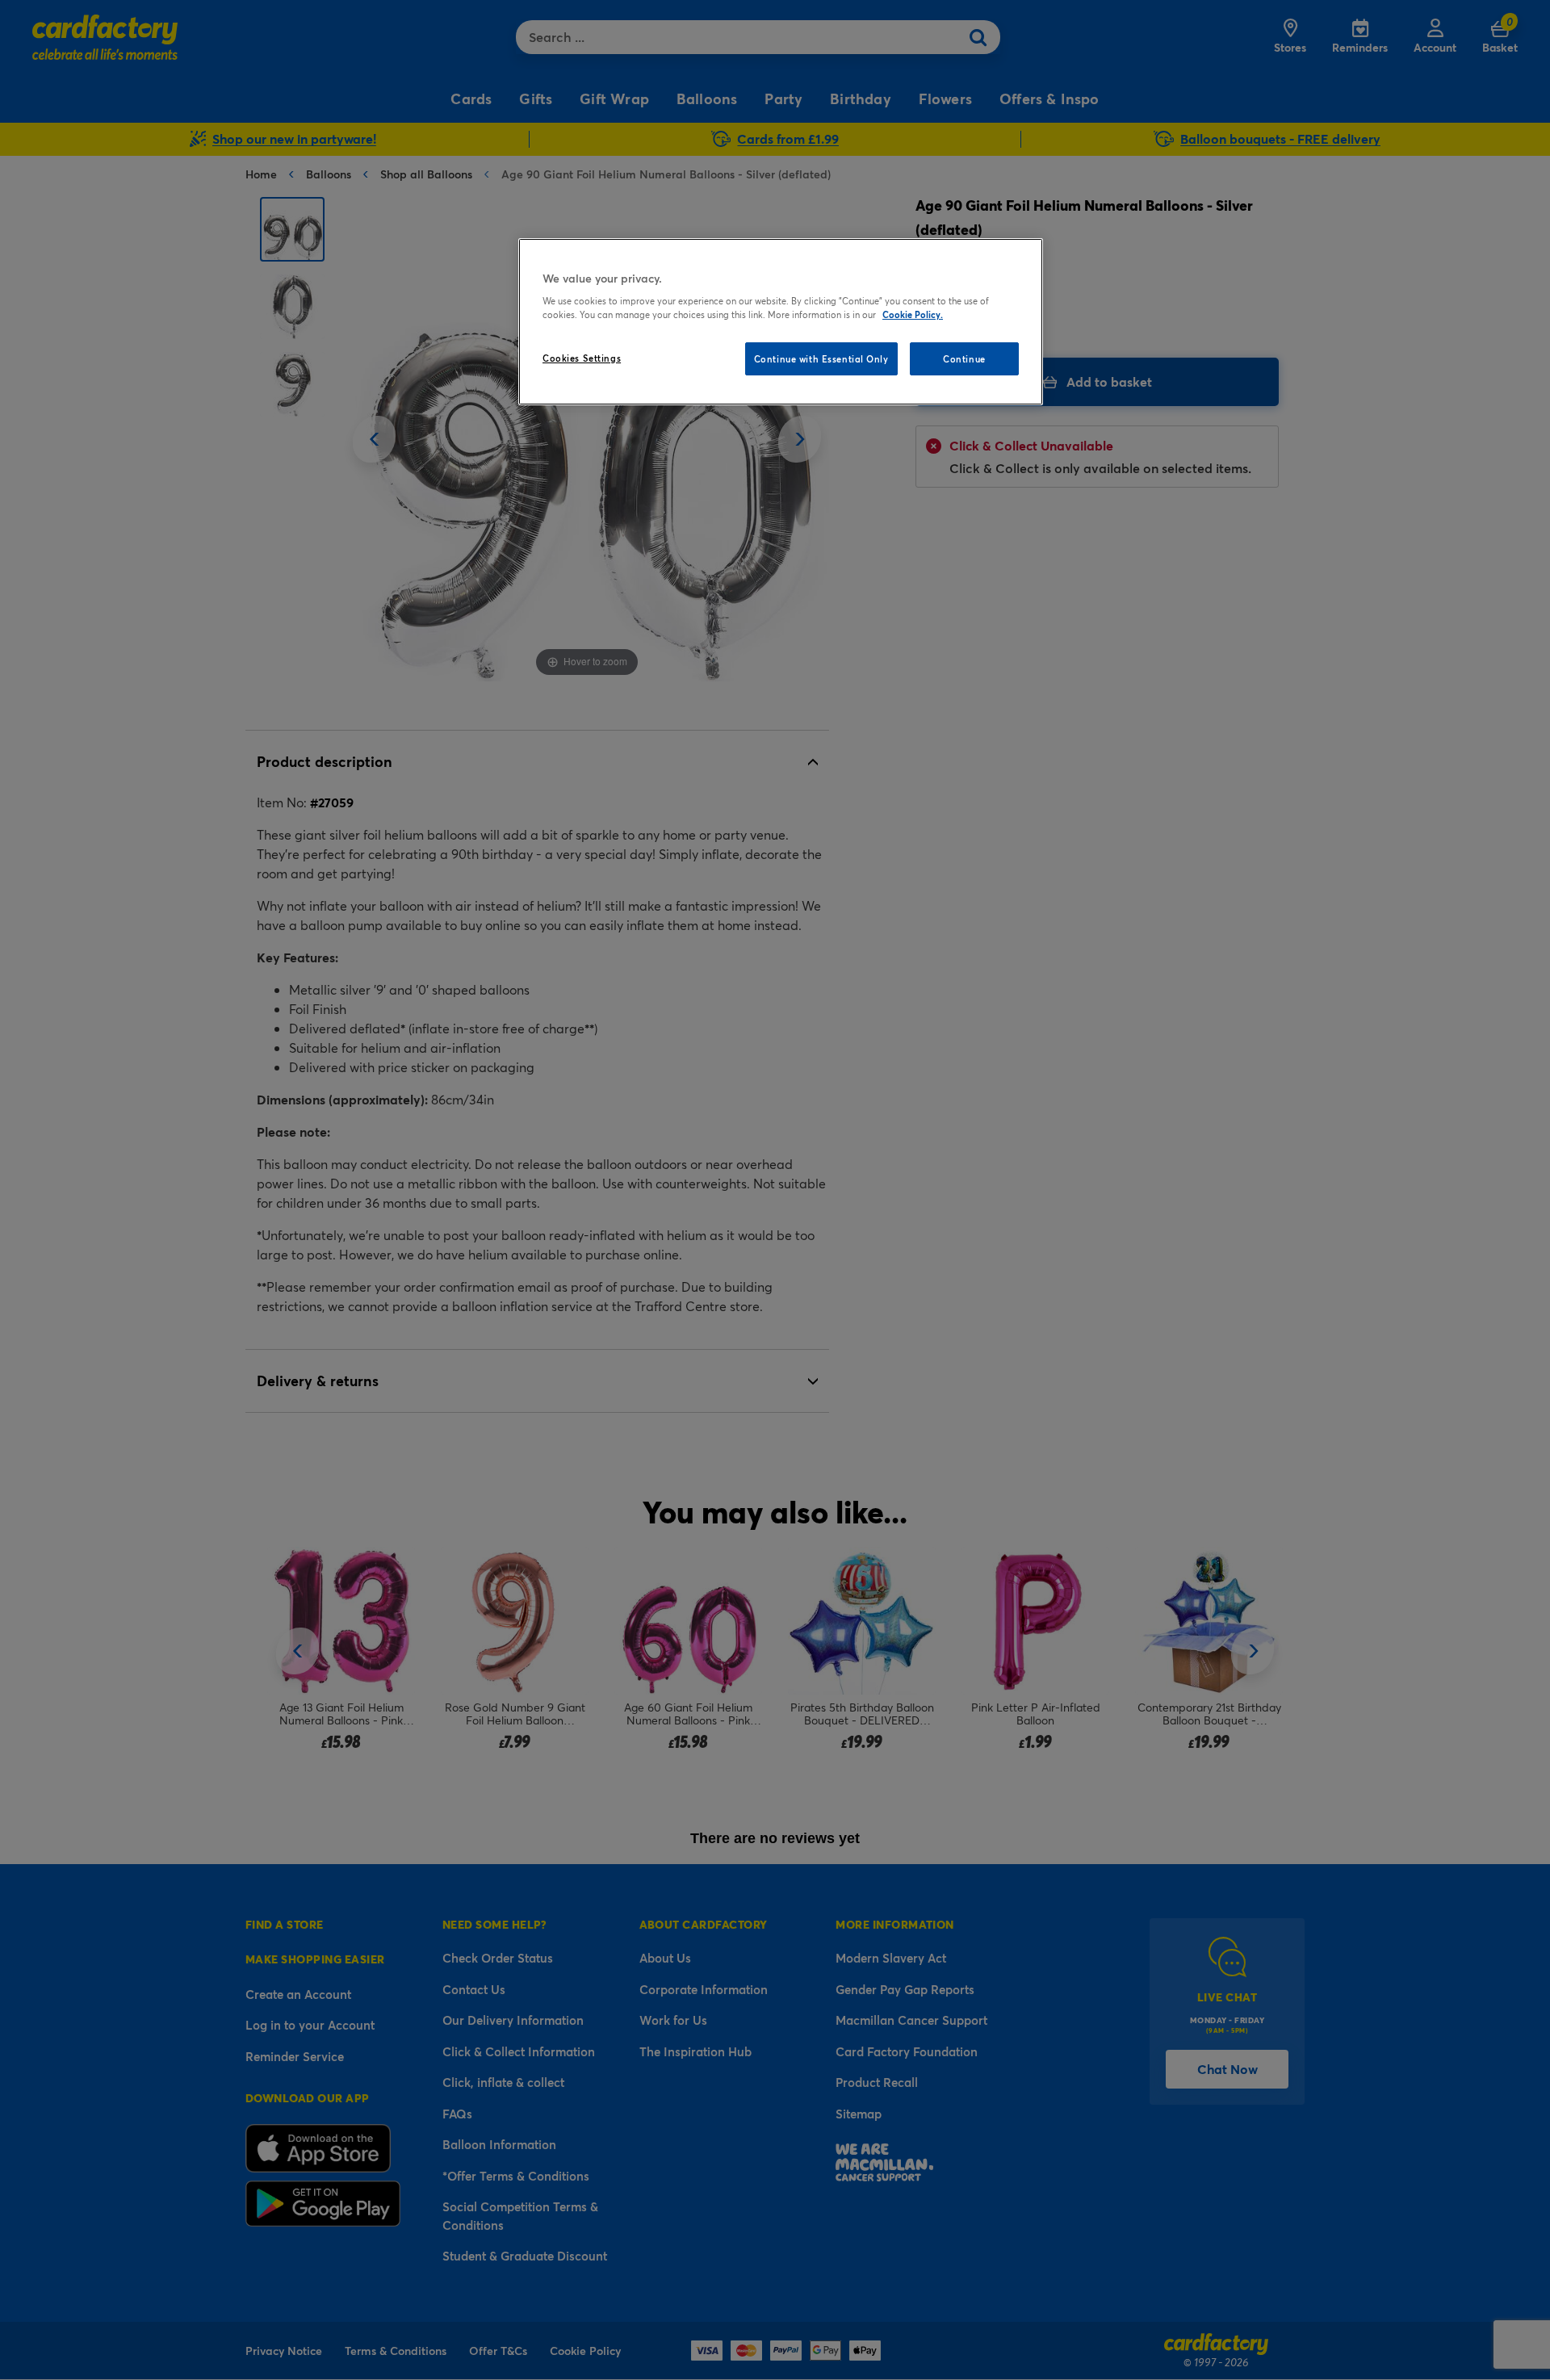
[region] (781, 322)
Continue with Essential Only (821, 359)
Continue (964, 359)
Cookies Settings (582, 358)
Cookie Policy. (913, 314)
